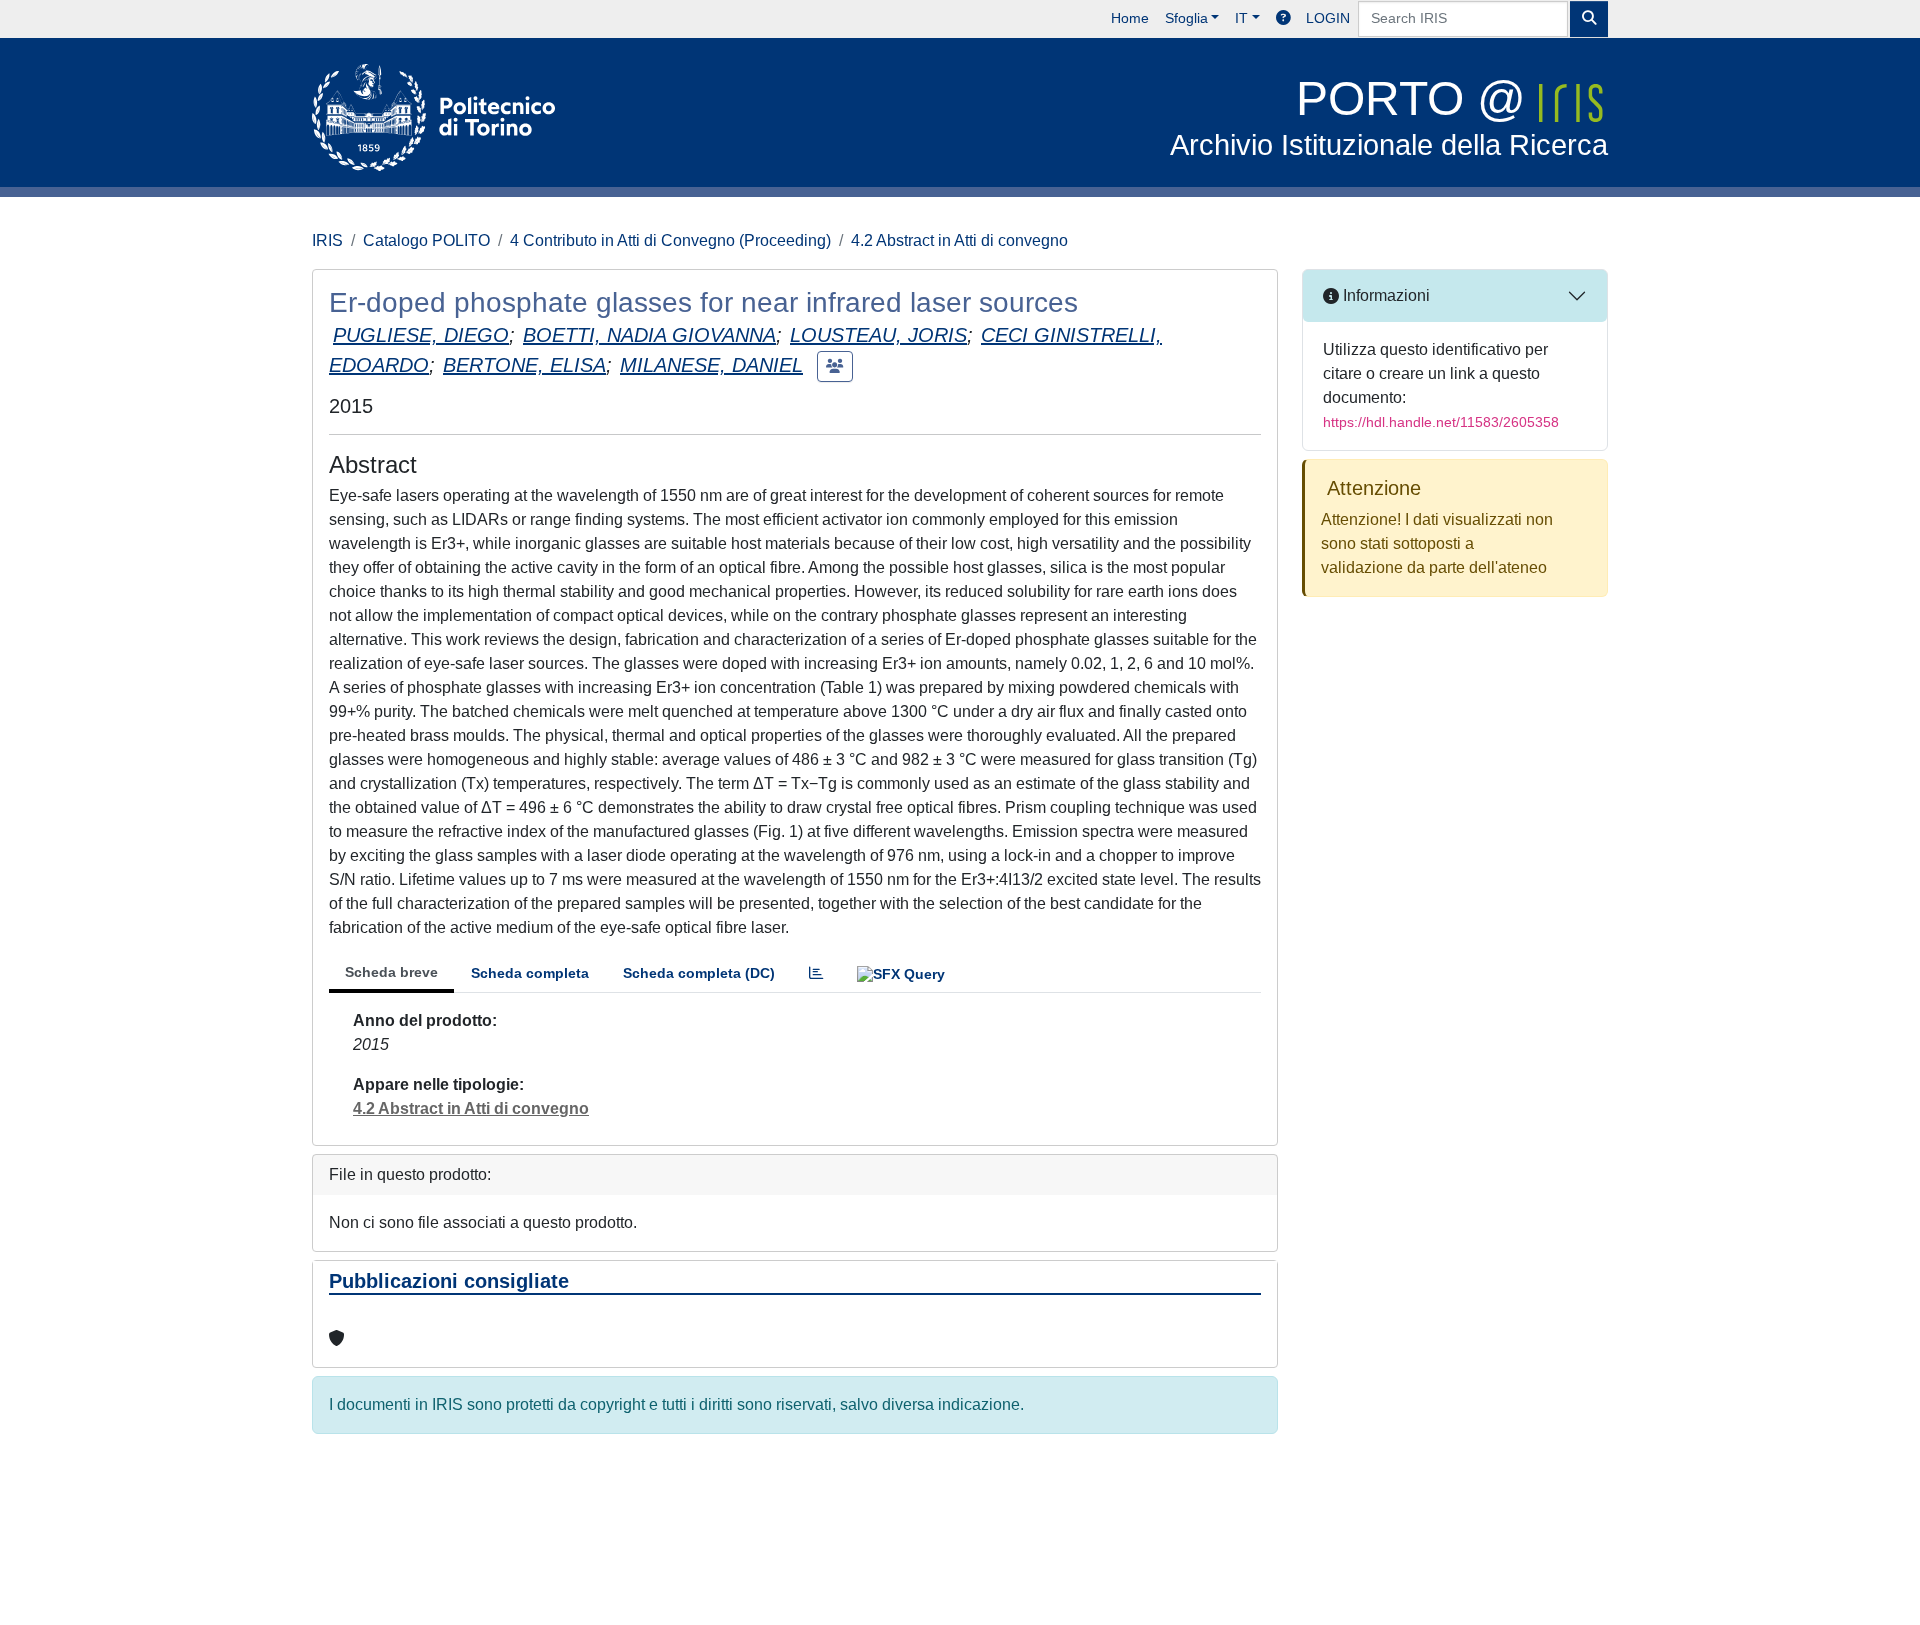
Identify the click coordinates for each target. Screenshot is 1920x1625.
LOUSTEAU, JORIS (878, 335)
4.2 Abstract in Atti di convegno (959, 240)
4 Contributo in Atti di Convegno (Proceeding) (670, 240)
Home (1130, 18)
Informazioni (1384, 295)
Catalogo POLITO (426, 240)
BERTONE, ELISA (524, 365)
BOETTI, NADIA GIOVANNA (649, 335)
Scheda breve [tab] (391, 972)
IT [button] (1241, 18)
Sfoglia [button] (1186, 18)
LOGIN (1328, 18)
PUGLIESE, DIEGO (421, 335)
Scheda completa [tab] (530, 973)
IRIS (327, 240)
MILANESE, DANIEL (711, 365)
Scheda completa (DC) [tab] (699, 973)
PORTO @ (1389, 116)
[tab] (816, 973)
